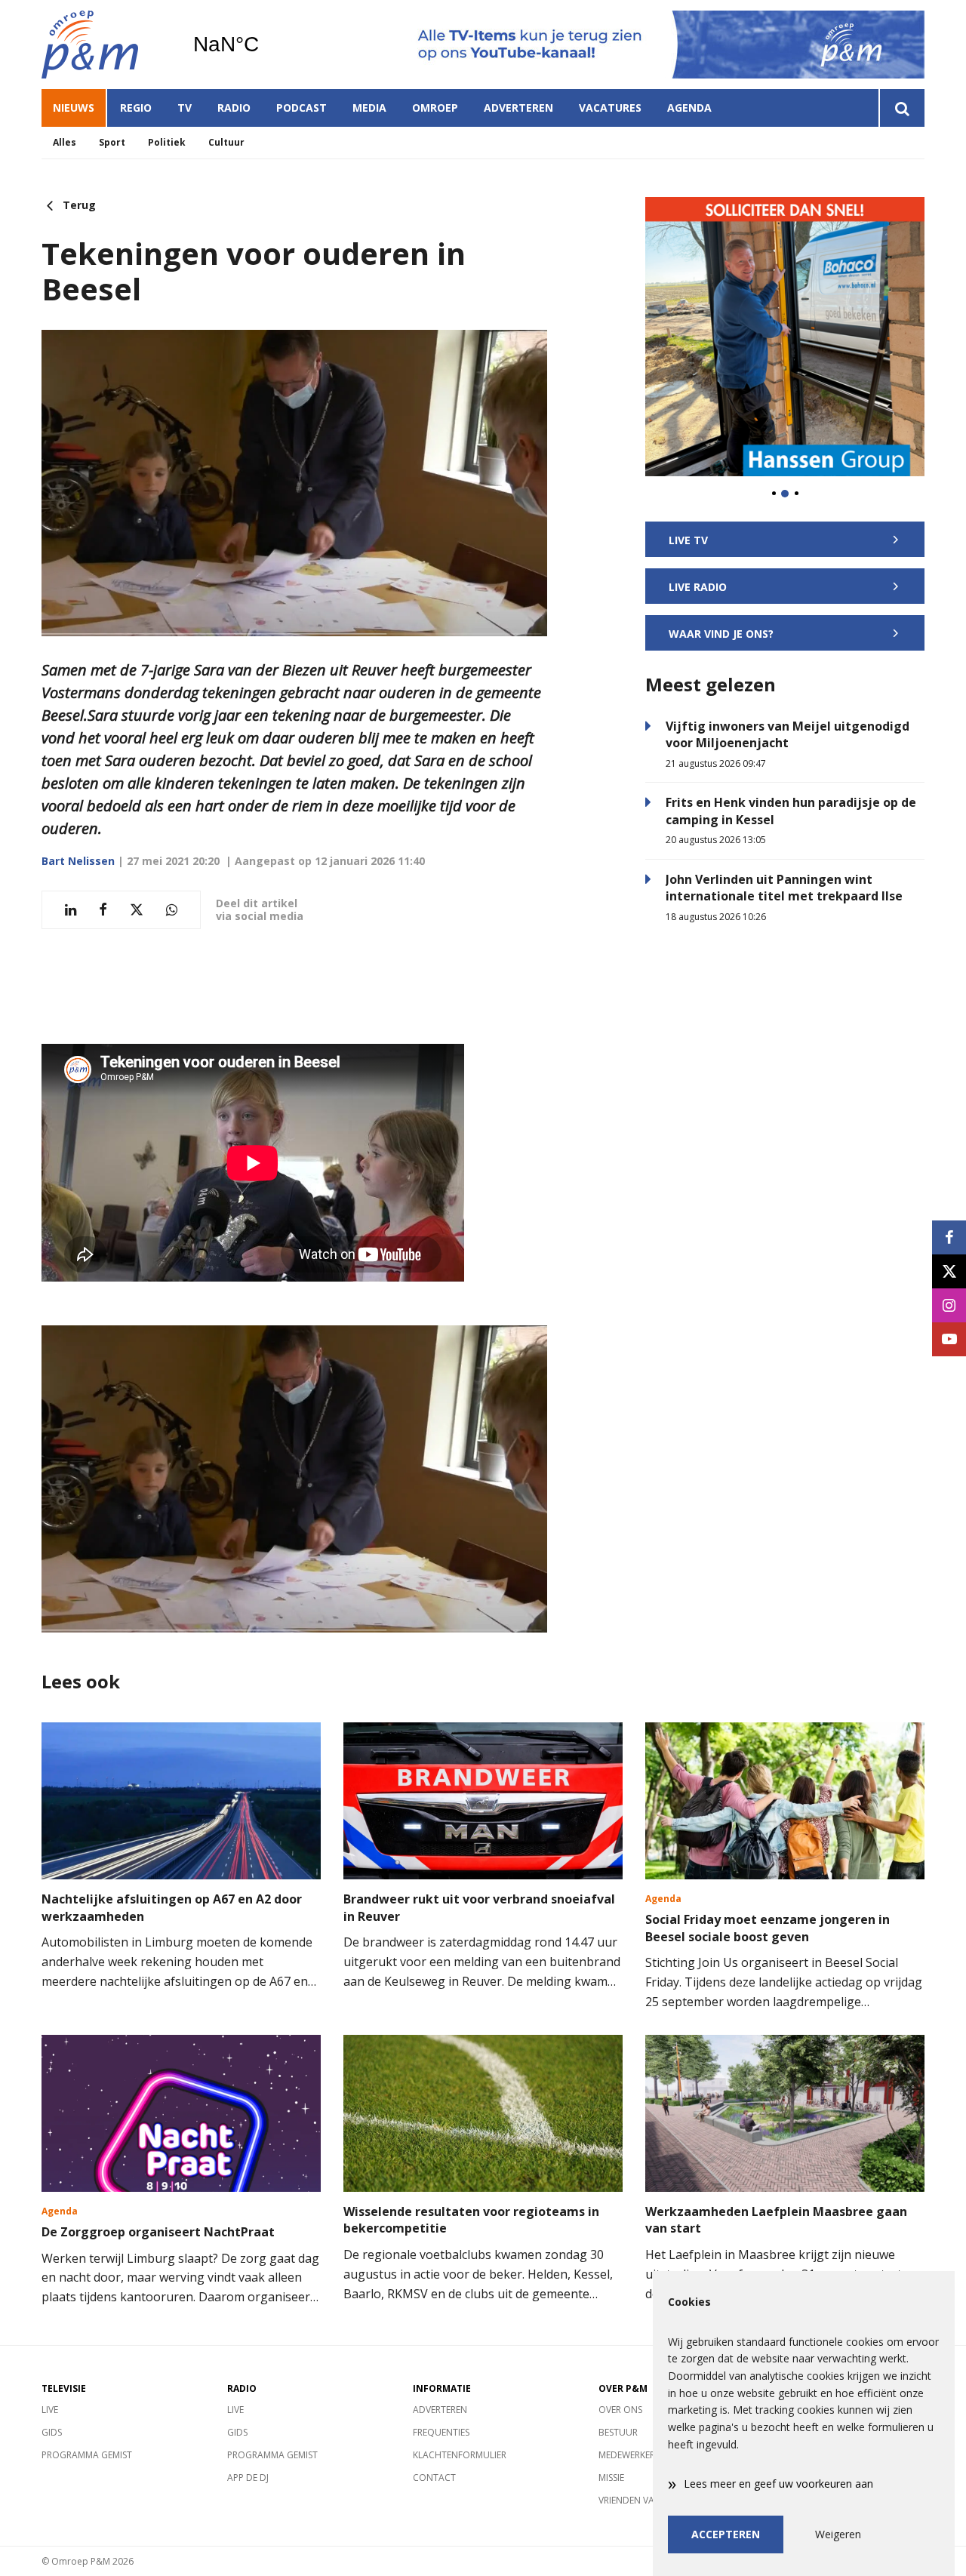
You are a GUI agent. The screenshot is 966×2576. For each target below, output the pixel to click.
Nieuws (74, 108)
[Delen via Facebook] (103, 910)
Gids (52, 2432)
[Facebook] (949, 1237)
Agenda (689, 108)
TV (185, 108)
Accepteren (726, 2534)
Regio (136, 108)
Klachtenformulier (460, 2455)
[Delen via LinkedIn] (71, 910)
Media (369, 108)
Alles (65, 142)
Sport (112, 142)
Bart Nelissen (78, 861)
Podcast (301, 108)
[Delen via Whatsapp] (172, 910)
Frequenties (441, 2432)
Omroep (435, 108)
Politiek (167, 142)
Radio (234, 108)
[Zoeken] (901, 108)
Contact (434, 2478)
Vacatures (610, 108)
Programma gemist (87, 2455)
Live (50, 2410)
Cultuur (226, 142)
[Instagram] (949, 1305)
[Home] (106, 45)
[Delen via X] (137, 910)
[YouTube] (949, 1339)
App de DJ (248, 2478)
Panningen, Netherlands (265, 45)
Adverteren (518, 108)
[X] (949, 1271)
